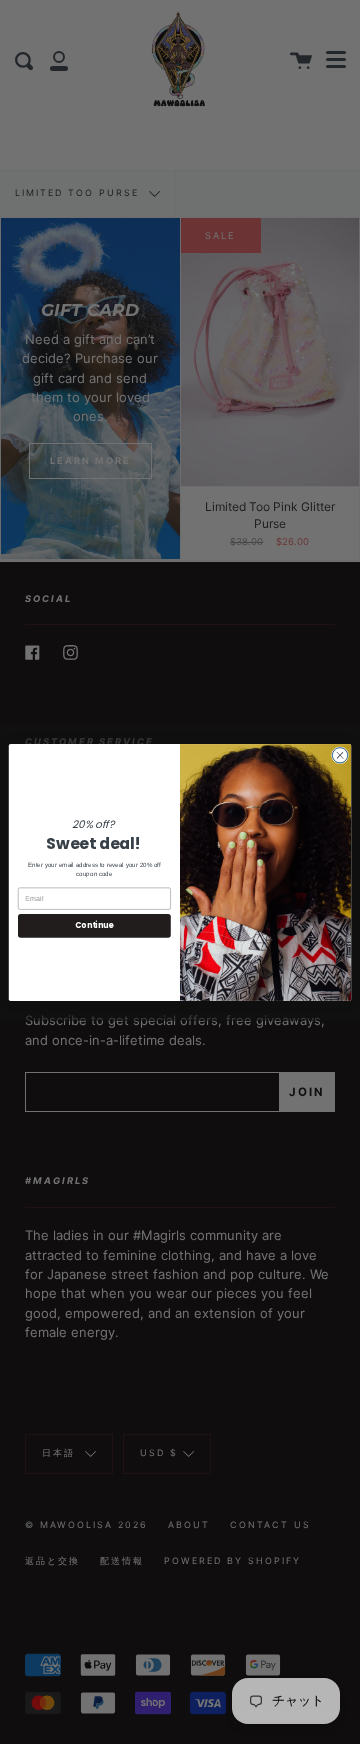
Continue (94, 925)
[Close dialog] (339, 754)
